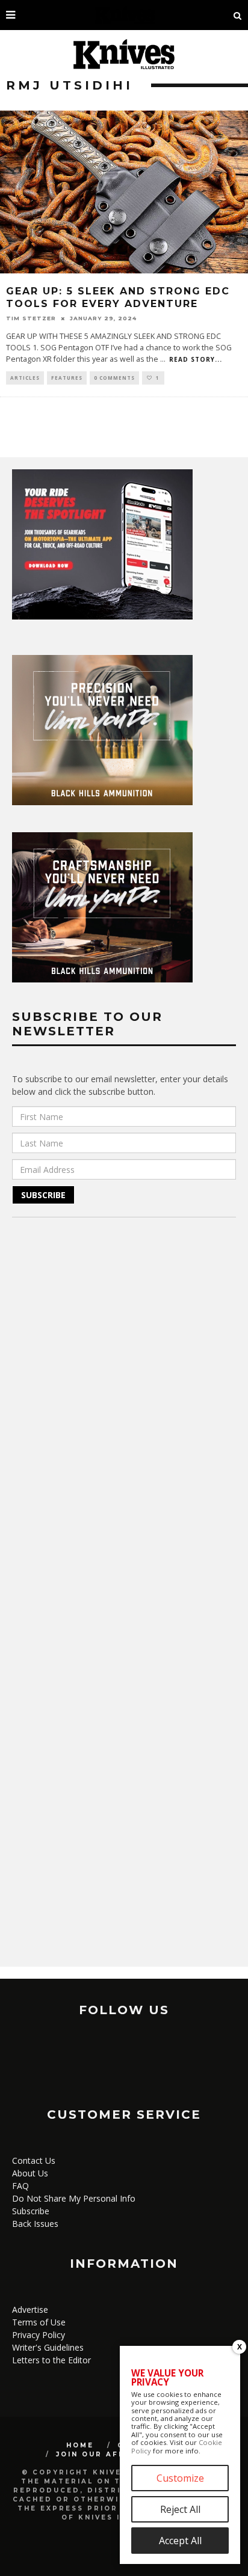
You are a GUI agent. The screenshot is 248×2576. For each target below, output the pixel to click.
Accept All (180, 2541)
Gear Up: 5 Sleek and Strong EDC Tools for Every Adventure (118, 297)
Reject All (180, 2509)
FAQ (20, 2186)
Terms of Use (39, 2322)
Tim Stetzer (31, 318)
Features (67, 378)
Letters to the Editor (51, 2360)
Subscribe (31, 2211)
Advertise (30, 2310)
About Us (30, 2173)
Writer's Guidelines (48, 2347)
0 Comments (114, 378)
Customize (180, 2478)
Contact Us (34, 2160)
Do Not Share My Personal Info (74, 2198)
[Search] (238, 15)
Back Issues (35, 2224)
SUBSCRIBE (43, 1195)
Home (80, 2445)
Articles (25, 378)
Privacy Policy (39, 2335)
